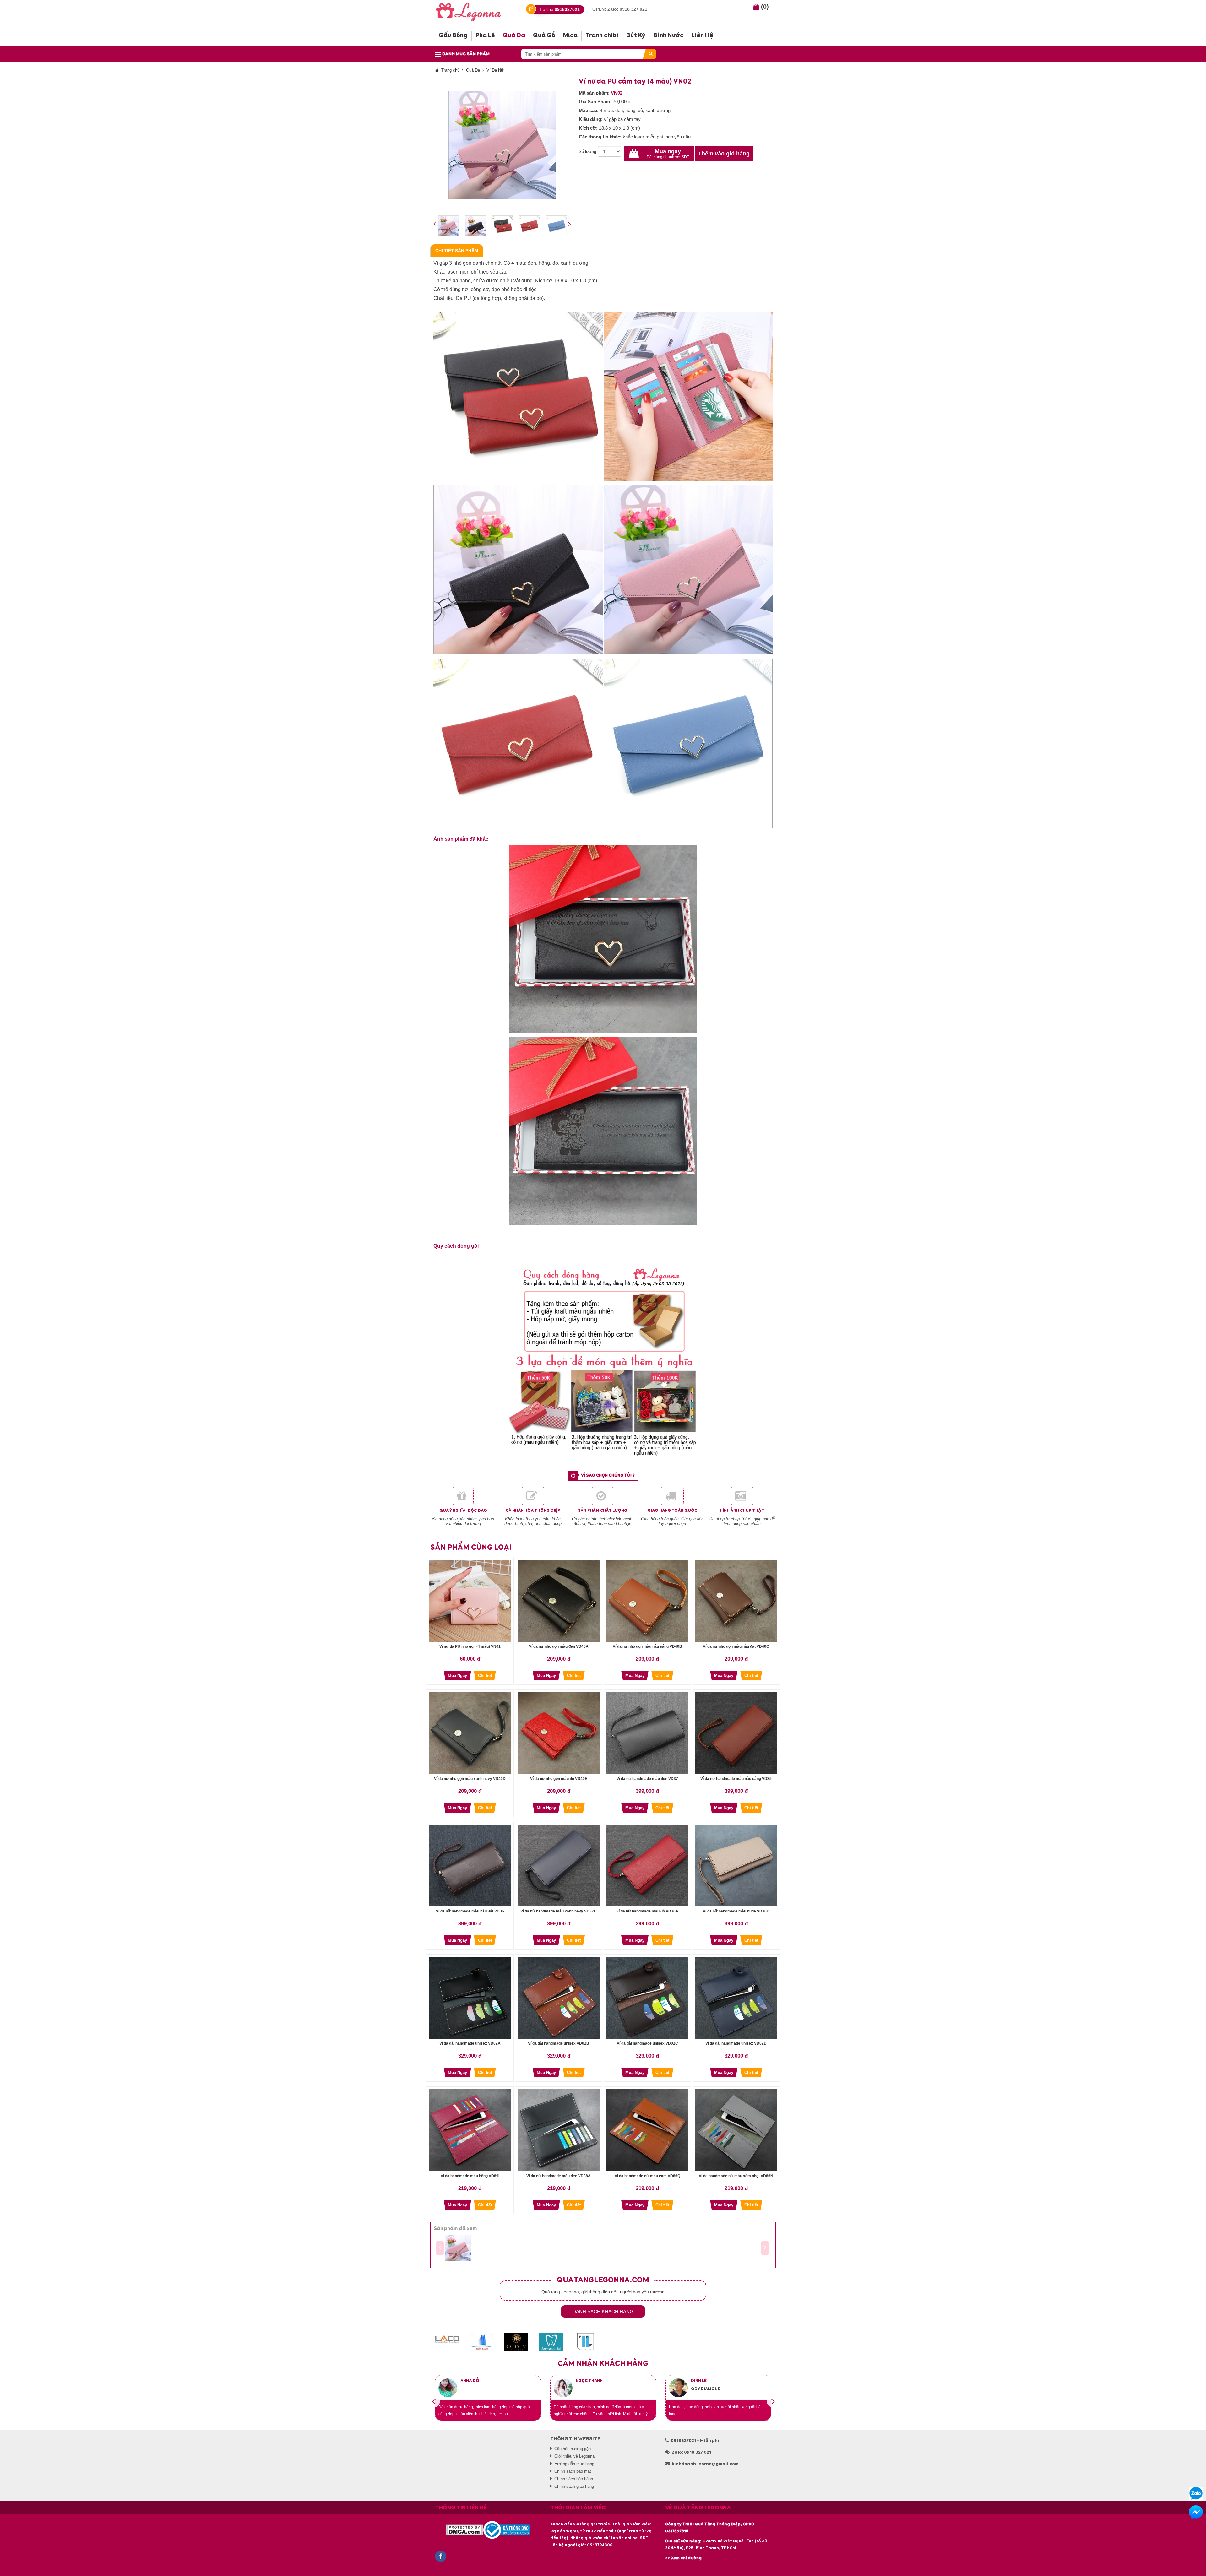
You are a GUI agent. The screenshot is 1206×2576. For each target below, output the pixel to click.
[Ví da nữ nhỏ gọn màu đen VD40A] (559, 1601)
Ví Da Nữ (495, 70)
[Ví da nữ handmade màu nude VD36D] (736, 1866)
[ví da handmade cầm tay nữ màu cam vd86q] (647, 2130)
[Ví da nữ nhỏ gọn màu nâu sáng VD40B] (647, 1601)
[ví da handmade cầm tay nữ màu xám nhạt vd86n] (736, 2130)
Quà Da (473, 70)
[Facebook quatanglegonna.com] (441, 2556)
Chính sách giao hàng (574, 2486)
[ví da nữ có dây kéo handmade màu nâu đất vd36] (470, 1866)
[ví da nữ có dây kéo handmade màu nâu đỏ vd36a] (647, 1866)
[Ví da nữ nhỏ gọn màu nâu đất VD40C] (736, 1601)
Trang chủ (450, 70)
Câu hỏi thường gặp (573, 2449)
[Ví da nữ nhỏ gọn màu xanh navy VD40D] (470, 1733)
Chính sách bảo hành (574, 2479)
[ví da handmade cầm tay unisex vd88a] (559, 2130)
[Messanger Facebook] (1196, 2512)
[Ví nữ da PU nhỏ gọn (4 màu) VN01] (470, 1601)
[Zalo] (1196, 2494)
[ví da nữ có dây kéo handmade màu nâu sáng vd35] (736, 1733)
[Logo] (473, 11)
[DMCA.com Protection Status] (464, 2530)
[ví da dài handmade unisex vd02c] (647, 1998)
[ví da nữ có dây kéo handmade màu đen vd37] (647, 1733)
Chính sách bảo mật (573, 2471)
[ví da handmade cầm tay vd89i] (470, 2130)
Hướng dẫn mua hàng (574, 2464)
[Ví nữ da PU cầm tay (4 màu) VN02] (458, 2248)
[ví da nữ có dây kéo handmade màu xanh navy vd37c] (559, 1866)
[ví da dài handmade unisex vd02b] (559, 1998)
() (764, 7)
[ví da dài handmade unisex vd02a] (470, 1998)
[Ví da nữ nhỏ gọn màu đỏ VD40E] (559, 1733)
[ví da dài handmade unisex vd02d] (736, 1998)
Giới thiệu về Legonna (574, 2456)
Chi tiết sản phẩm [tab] (457, 251)
